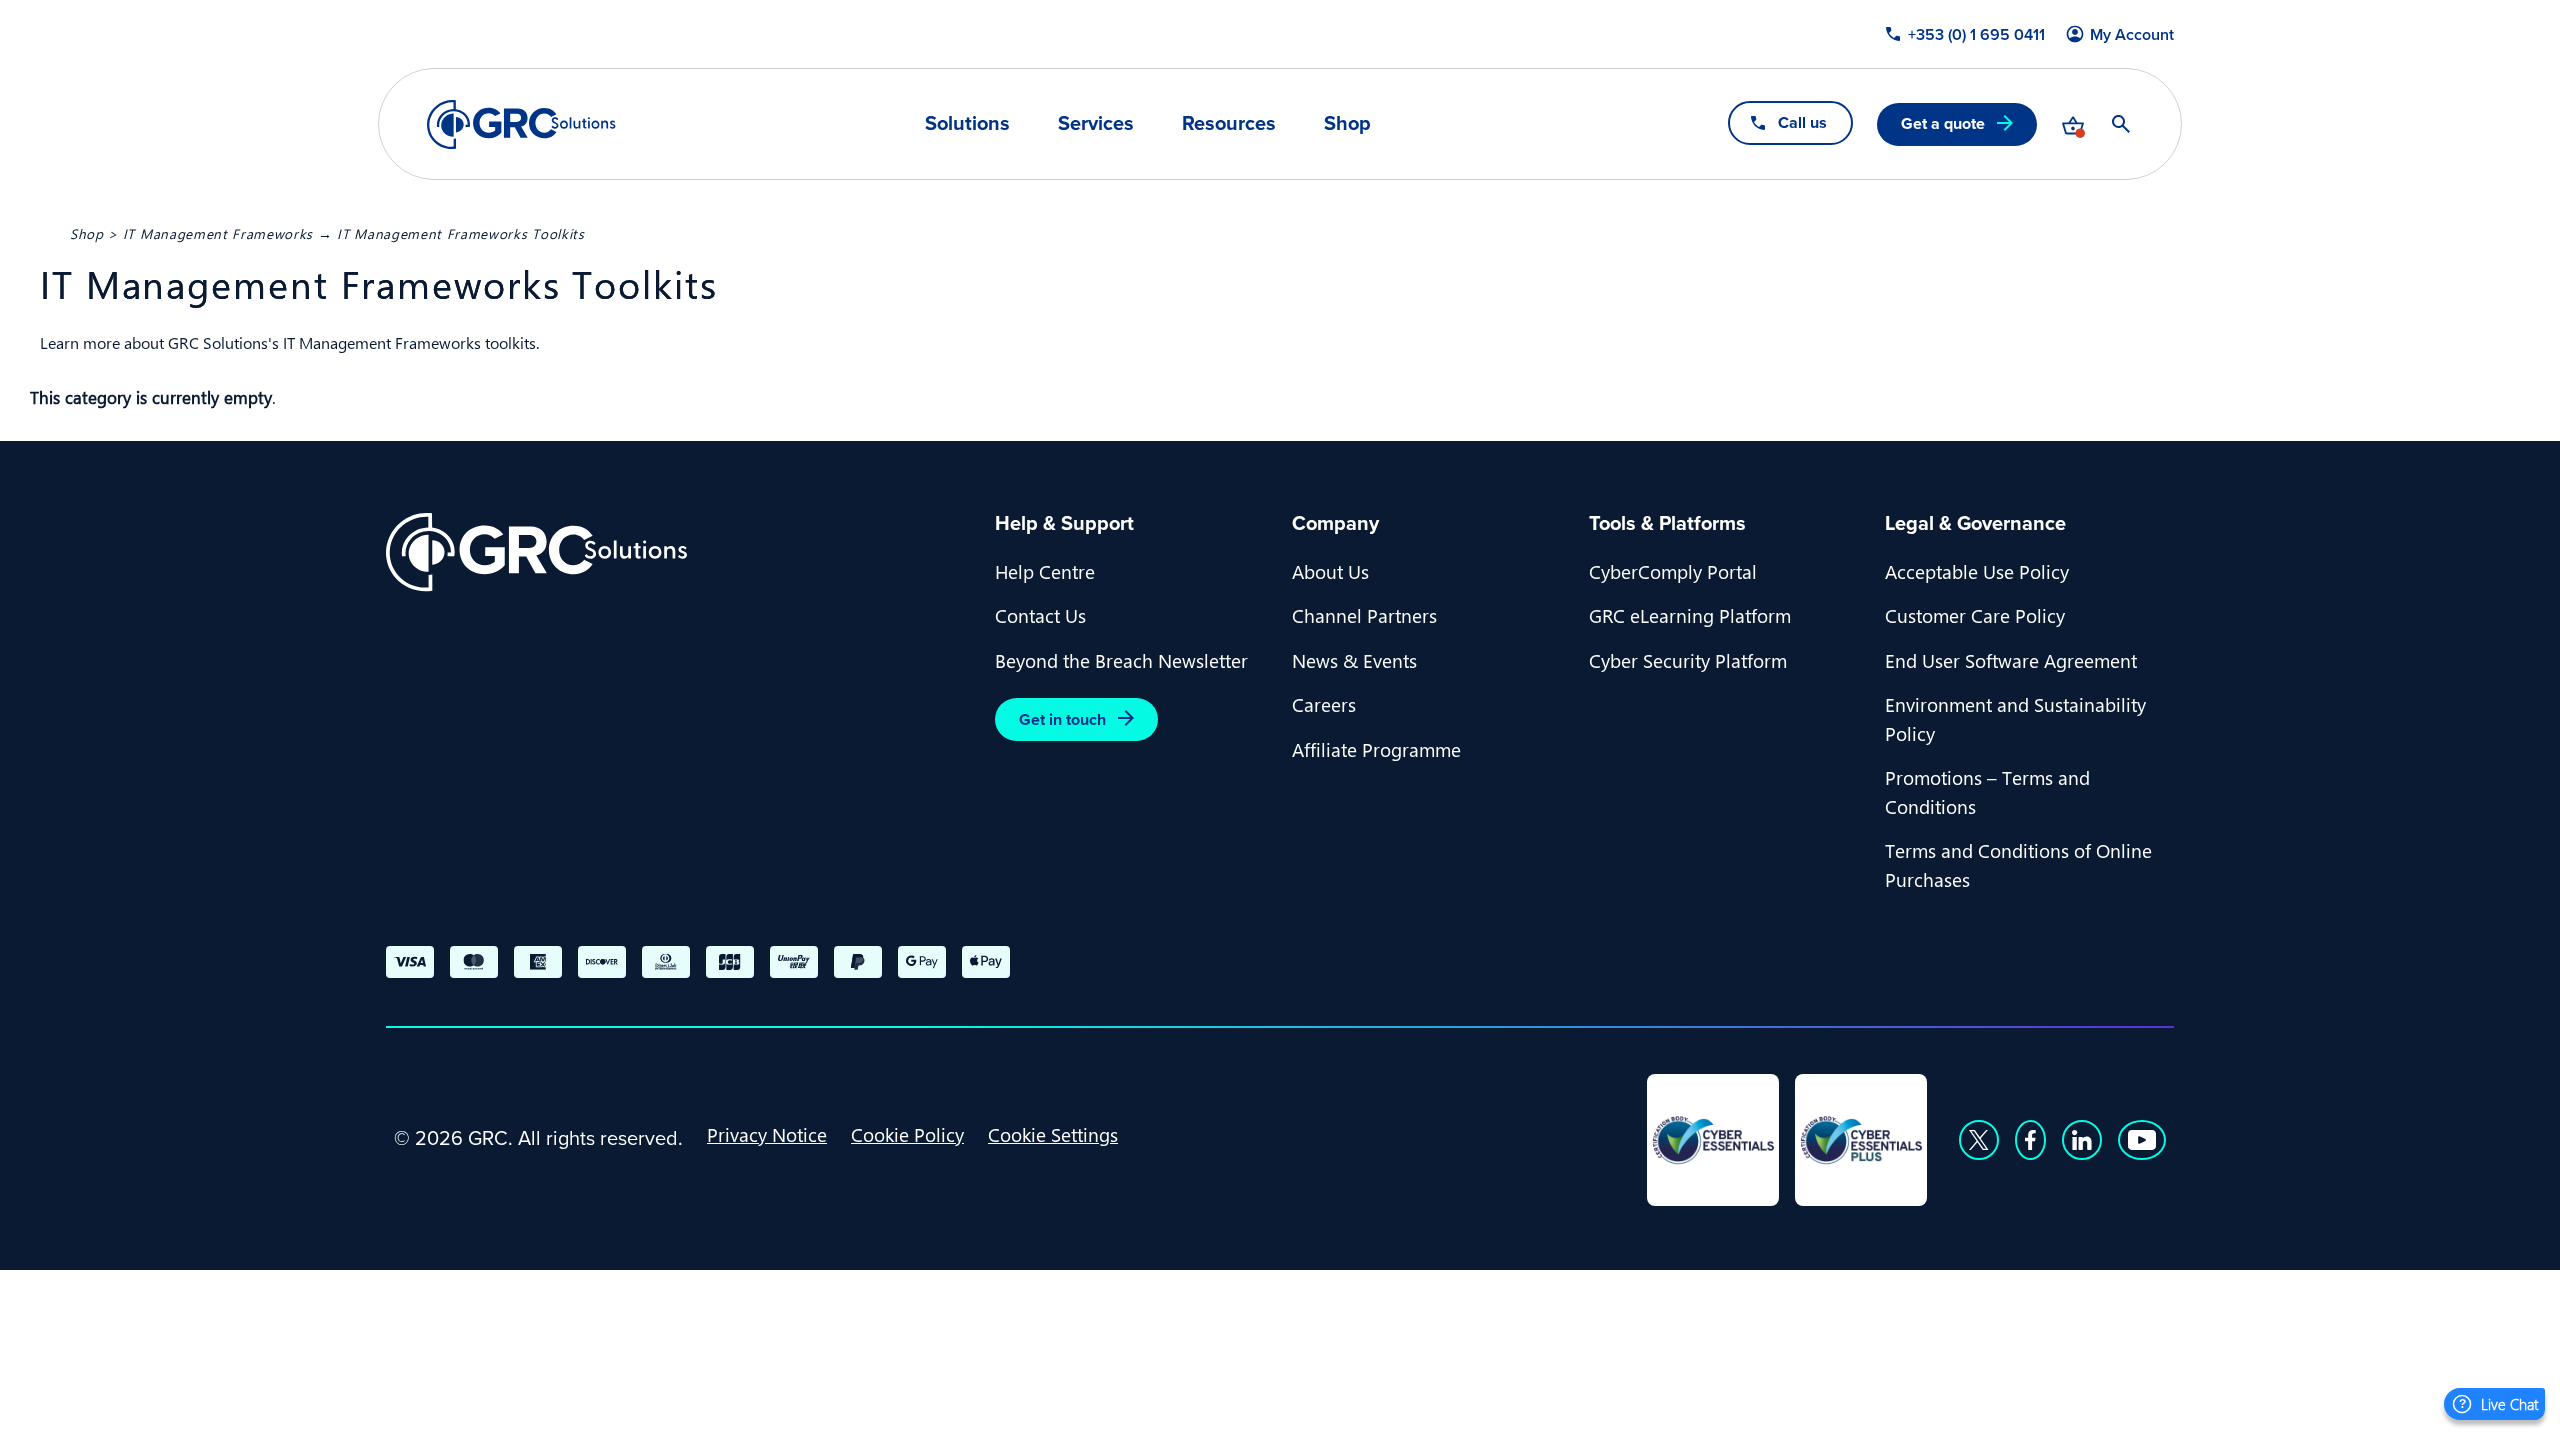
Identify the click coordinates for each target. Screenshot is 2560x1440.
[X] (1979, 1140)
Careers (1324, 704)
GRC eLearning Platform (1690, 615)
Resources (1229, 123)
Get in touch (1062, 719)
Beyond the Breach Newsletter (1121, 660)
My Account (2132, 35)
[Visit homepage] (521, 124)
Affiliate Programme (1376, 749)
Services (1096, 123)
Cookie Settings (1053, 1134)
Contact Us (1040, 615)
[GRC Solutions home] (678, 552)
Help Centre (1045, 571)
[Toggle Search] (2121, 124)
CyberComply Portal (1673, 571)
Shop (1347, 123)
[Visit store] (2073, 124)
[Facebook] (2030, 1140)
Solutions (967, 123)
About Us (1330, 571)
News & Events (1354, 660)
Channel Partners (1364, 615)
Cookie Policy (907, 1134)
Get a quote (1943, 123)
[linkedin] (2082, 1140)
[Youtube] (2142, 1140)
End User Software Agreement (2011, 660)
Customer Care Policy (1975, 615)
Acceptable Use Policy (1977, 571)
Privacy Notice (767, 1134)
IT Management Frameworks (218, 233)
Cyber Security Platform (1688, 660)
